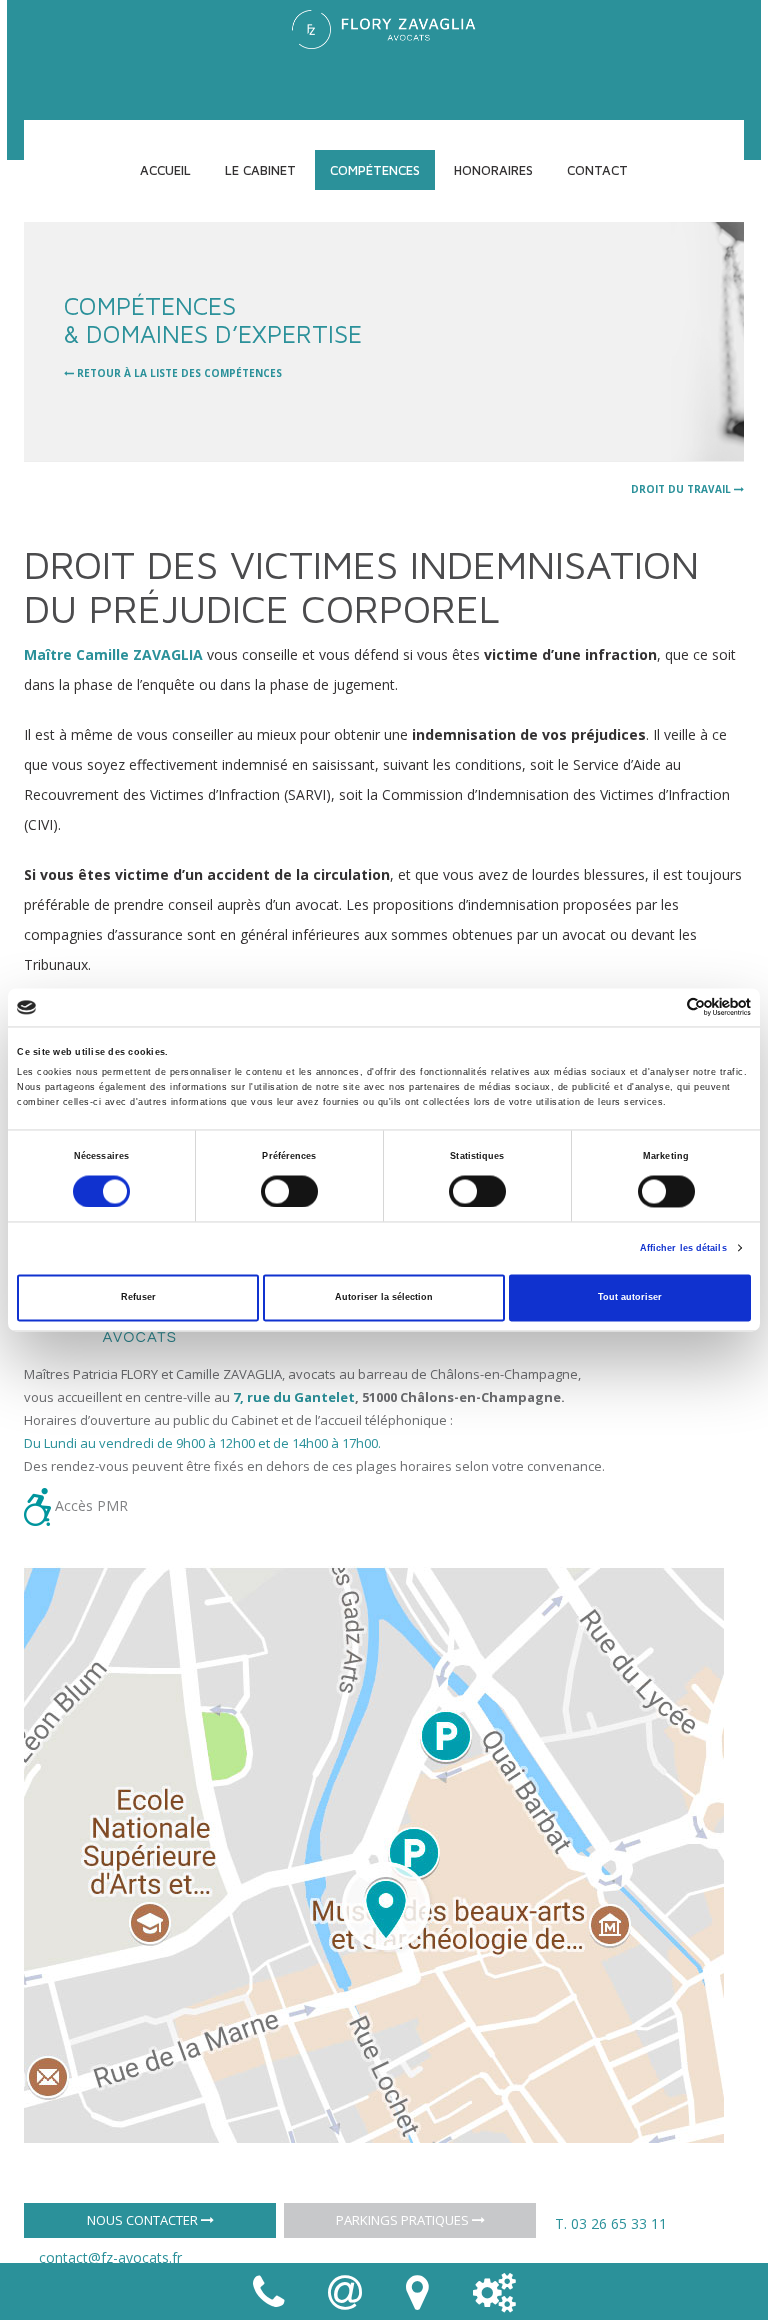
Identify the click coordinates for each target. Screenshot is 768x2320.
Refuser (138, 1298)
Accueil (165, 170)
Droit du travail (682, 489)
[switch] (289, 1191)
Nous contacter (144, 2220)
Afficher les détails (683, 1248)
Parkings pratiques (404, 2220)
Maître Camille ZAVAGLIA (113, 654)
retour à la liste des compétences (178, 373)
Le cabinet (260, 170)
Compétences (375, 170)
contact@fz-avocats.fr (110, 2257)
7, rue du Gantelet (294, 1397)
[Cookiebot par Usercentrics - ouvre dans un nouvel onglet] (663, 1007)
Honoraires (493, 170)
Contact (597, 170)
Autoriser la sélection (384, 1298)
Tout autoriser (630, 1298)
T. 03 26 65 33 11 (611, 2223)
